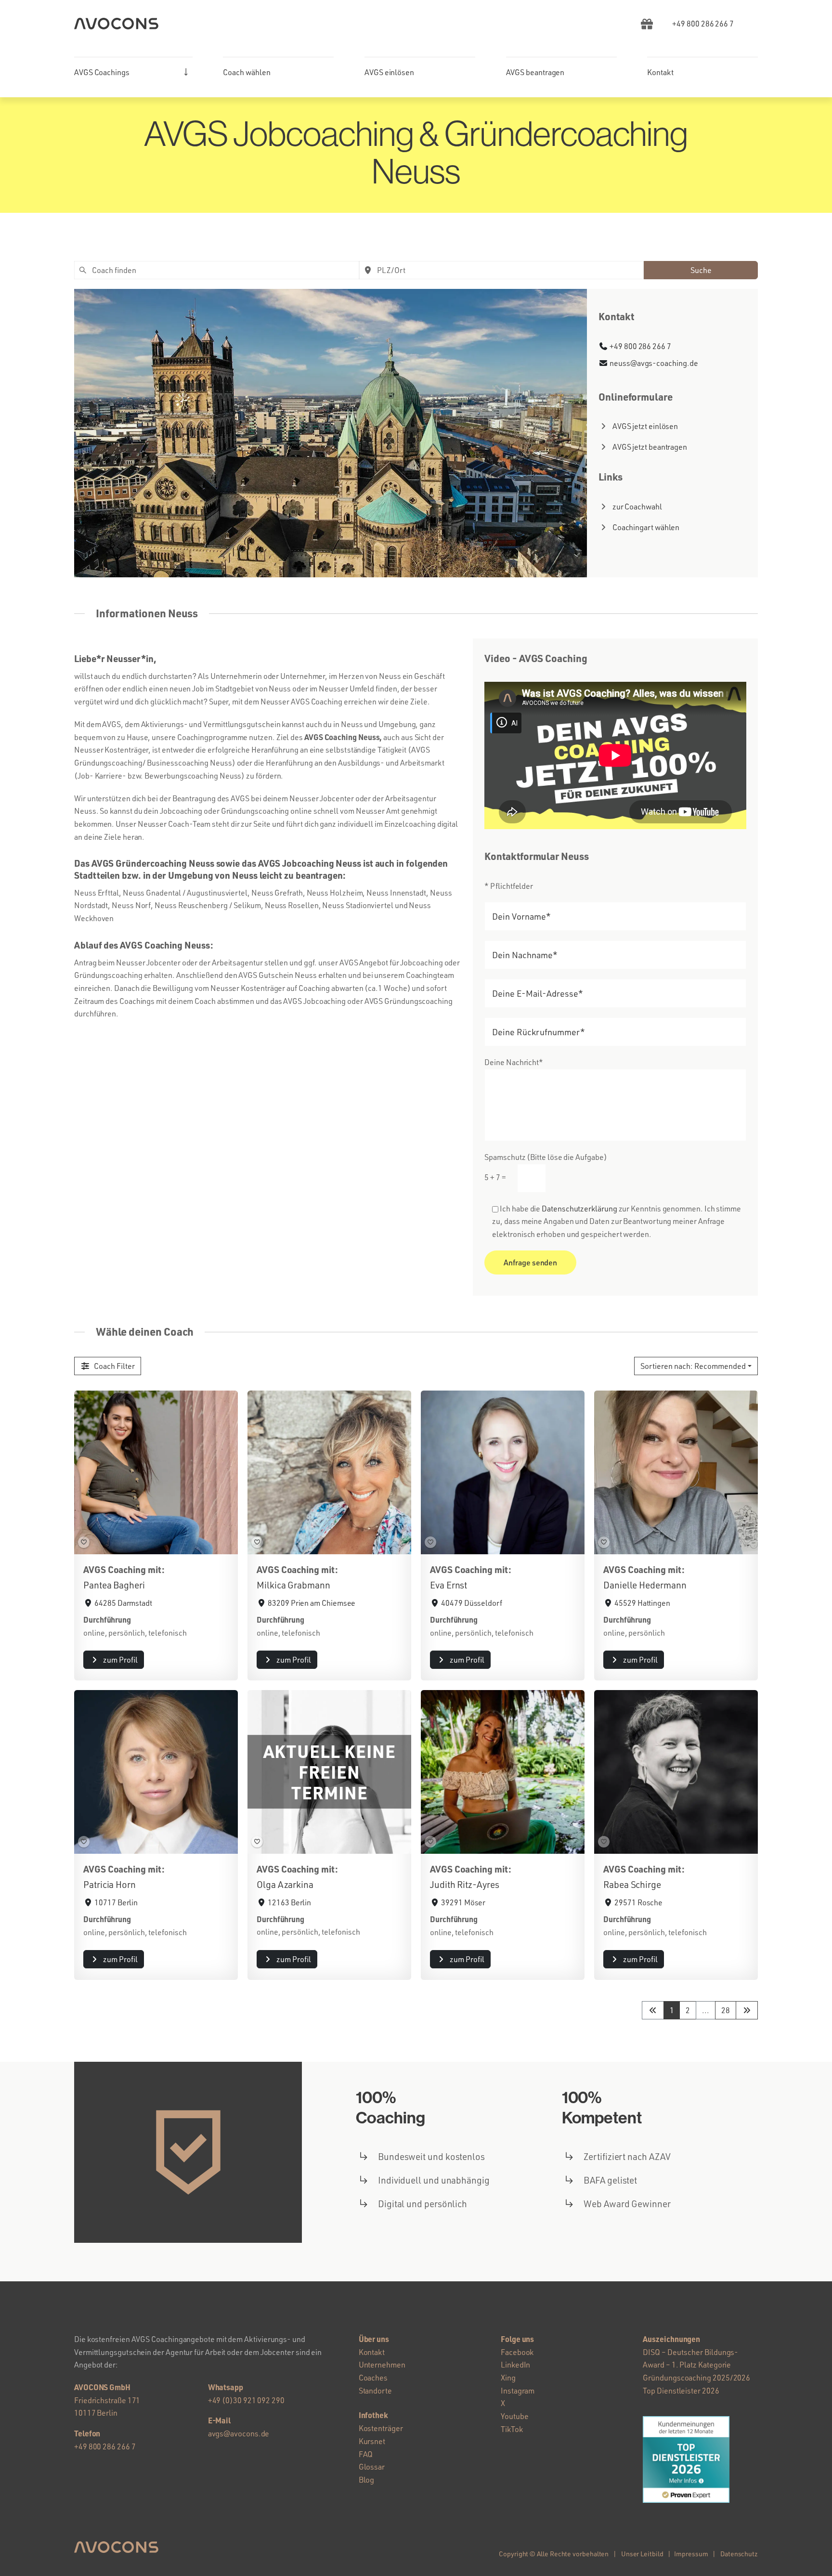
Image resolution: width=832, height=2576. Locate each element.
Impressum (691, 2554)
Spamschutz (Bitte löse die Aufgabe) (546, 1167)
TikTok (512, 2429)
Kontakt (372, 2352)
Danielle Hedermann (645, 1585)
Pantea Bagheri (114, 1585)
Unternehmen (382, 2365)
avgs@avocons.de (239, 2433)
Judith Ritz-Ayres (465, 1885)
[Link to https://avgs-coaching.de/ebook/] (647, 24)
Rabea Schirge (632, 1885)
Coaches (373, 2378)
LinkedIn (515, 2365)
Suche (701, 270)
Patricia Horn (110, 1885)
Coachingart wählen (646, 527)
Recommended (693, 1366)
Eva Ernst (448, 1585)
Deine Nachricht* (514, 1062)
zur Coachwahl (637, 507)
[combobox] (217, 270)
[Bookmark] (84, 1542)
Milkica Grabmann (293, 1585)
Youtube (514, 2416)
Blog (367, 2480)
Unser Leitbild (642, 2554)
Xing (508, 2378)
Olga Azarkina (285, 1885)
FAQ (366, 2454)
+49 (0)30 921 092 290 (246, 2400)
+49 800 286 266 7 (640, 346)
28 (726, 2010)
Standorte (375, 2391)
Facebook (517, 2352)
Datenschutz (739, 2554)
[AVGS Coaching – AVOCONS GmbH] (116, 22)
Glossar (372, 2467)
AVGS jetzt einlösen (645, 426)
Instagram (518, 2391)
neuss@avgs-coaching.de (654, 363)
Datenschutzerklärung (579, 1209)
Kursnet (372, 2441)
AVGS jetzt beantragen (650, 447)
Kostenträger (381, 2428)
